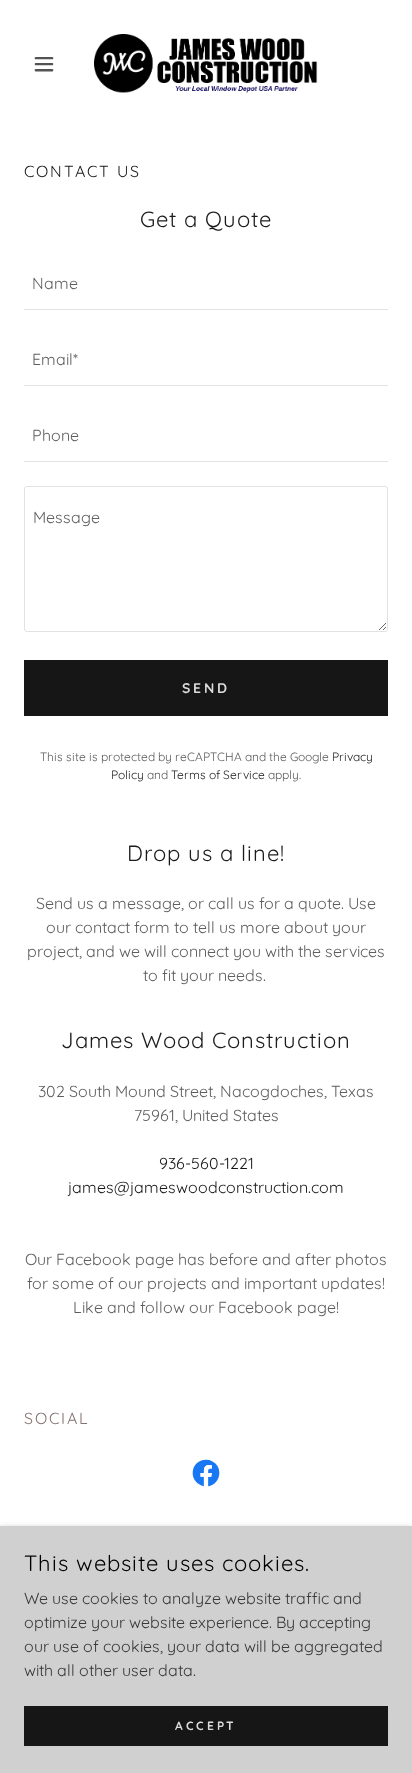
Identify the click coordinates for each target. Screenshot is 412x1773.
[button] (51, 64)
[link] (206, 64)
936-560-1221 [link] (206, 1163)
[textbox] (206, 284)
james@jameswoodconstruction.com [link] (206, 1187)
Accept (205, 1725)
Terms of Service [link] (218, 774)
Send (206, 688)
